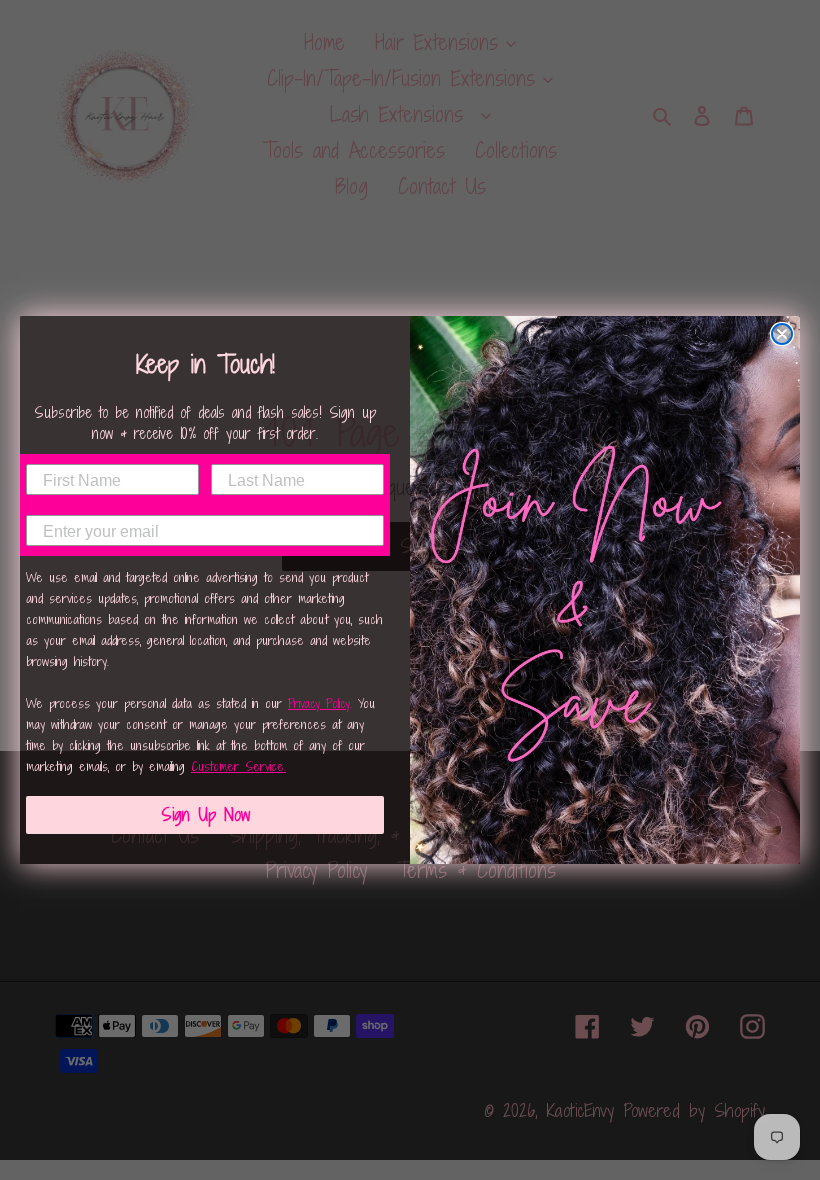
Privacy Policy (319, 703)
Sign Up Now (205, 814)
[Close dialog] (782, 334)
